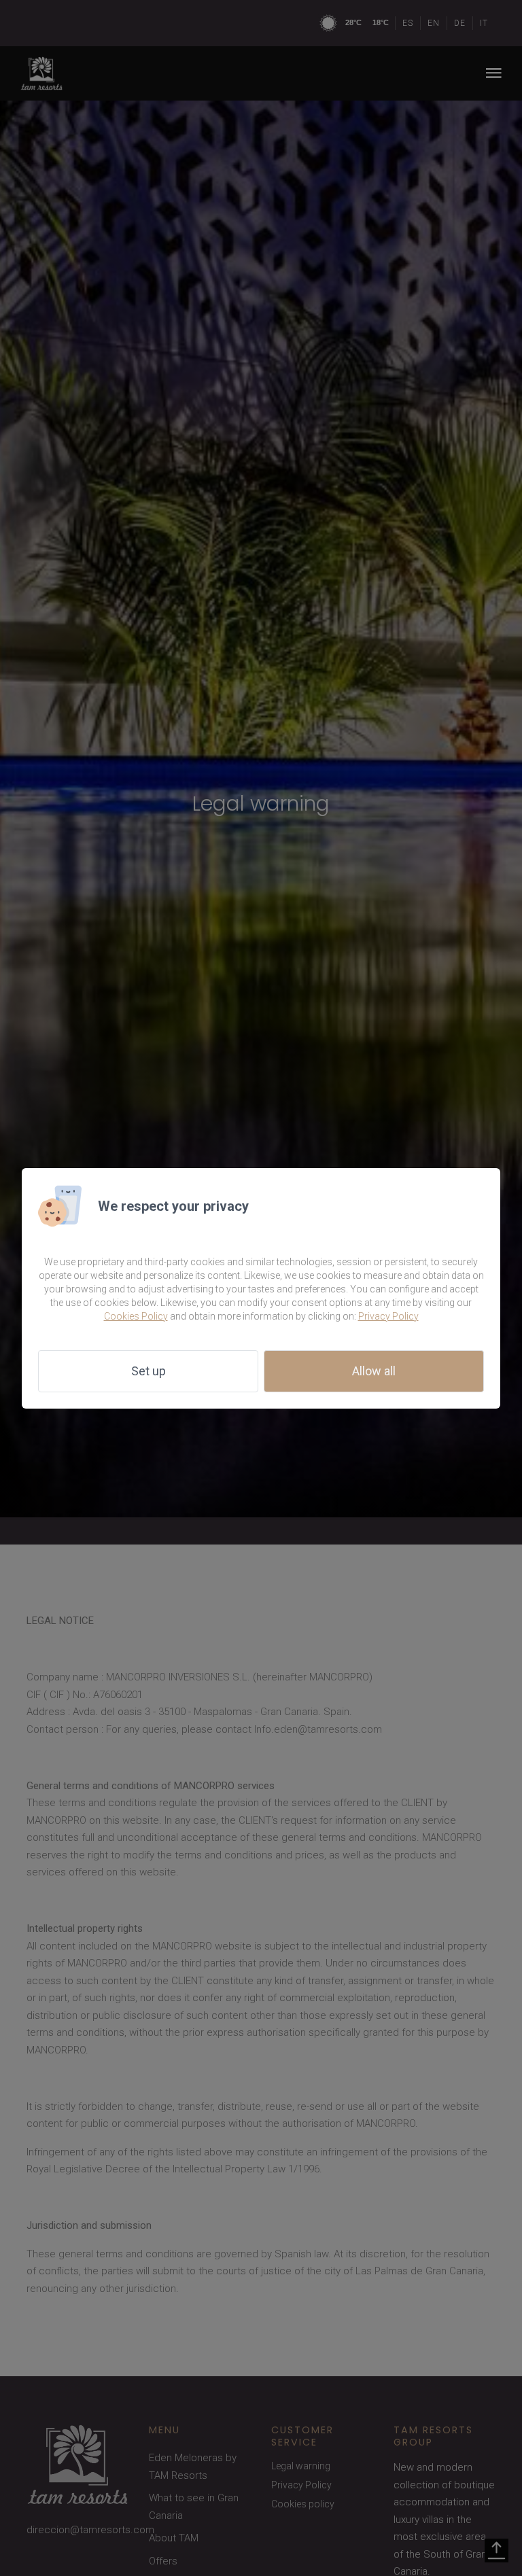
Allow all (374, 1371)
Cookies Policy (136, 1316)
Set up (149, 1371)
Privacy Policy (388, 1316)
